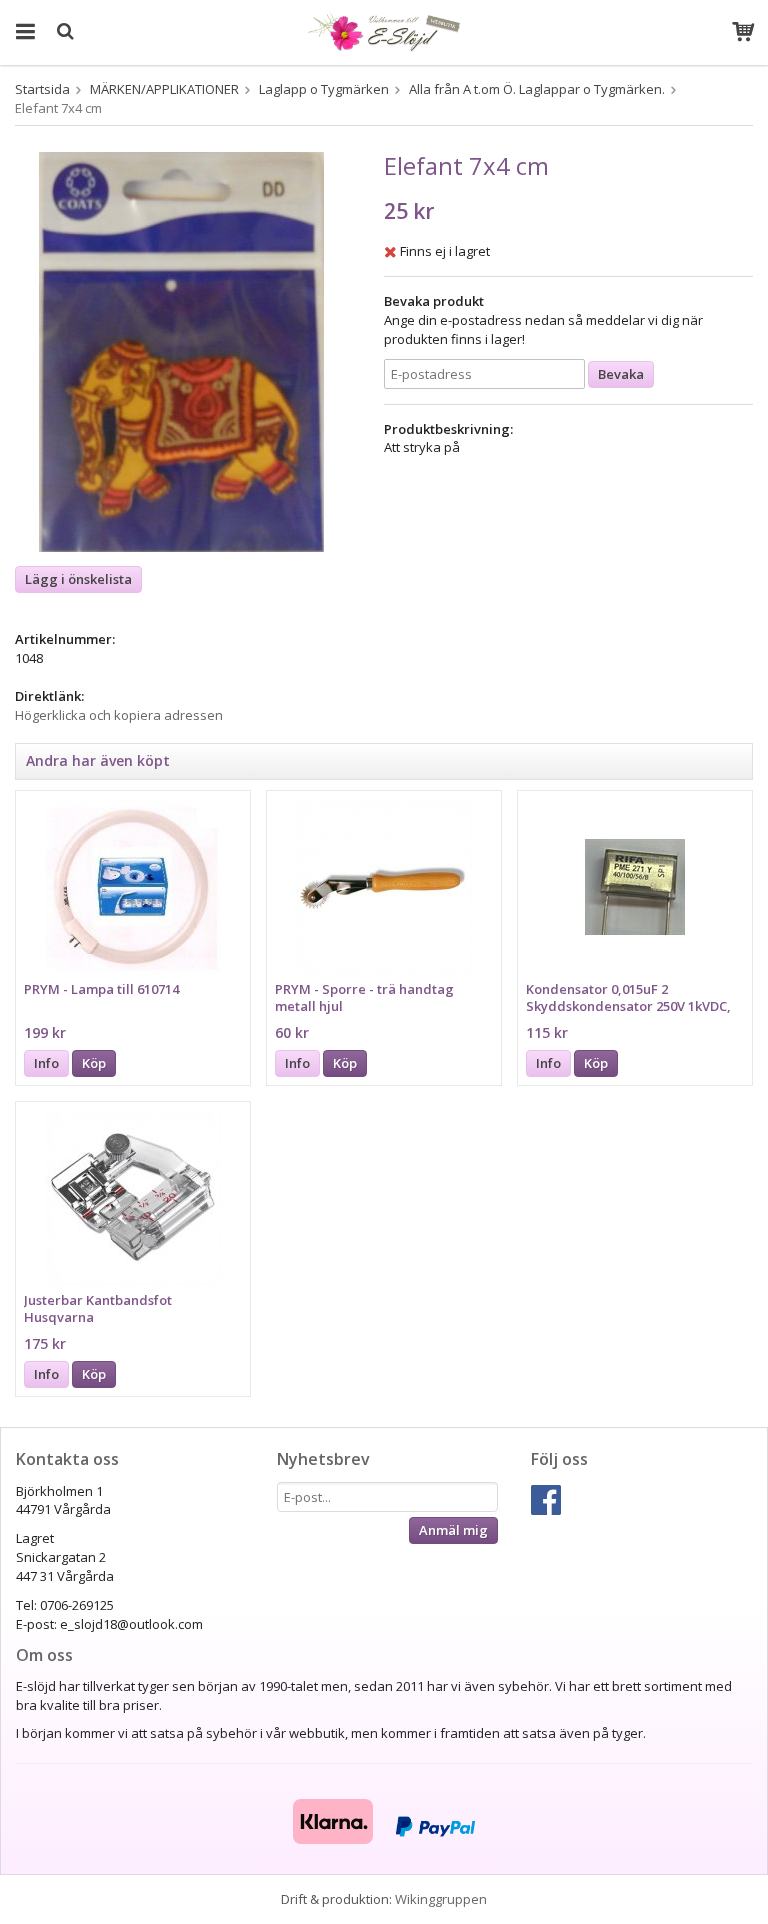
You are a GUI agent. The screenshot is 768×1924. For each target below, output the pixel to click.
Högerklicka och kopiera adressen (119, 715)
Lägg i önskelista (78, 579)
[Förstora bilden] (181, 351)
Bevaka (621, 374)
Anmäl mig (453, 1530)
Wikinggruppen (441, 1899)
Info (46, 1063)
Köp (94, 1063)
